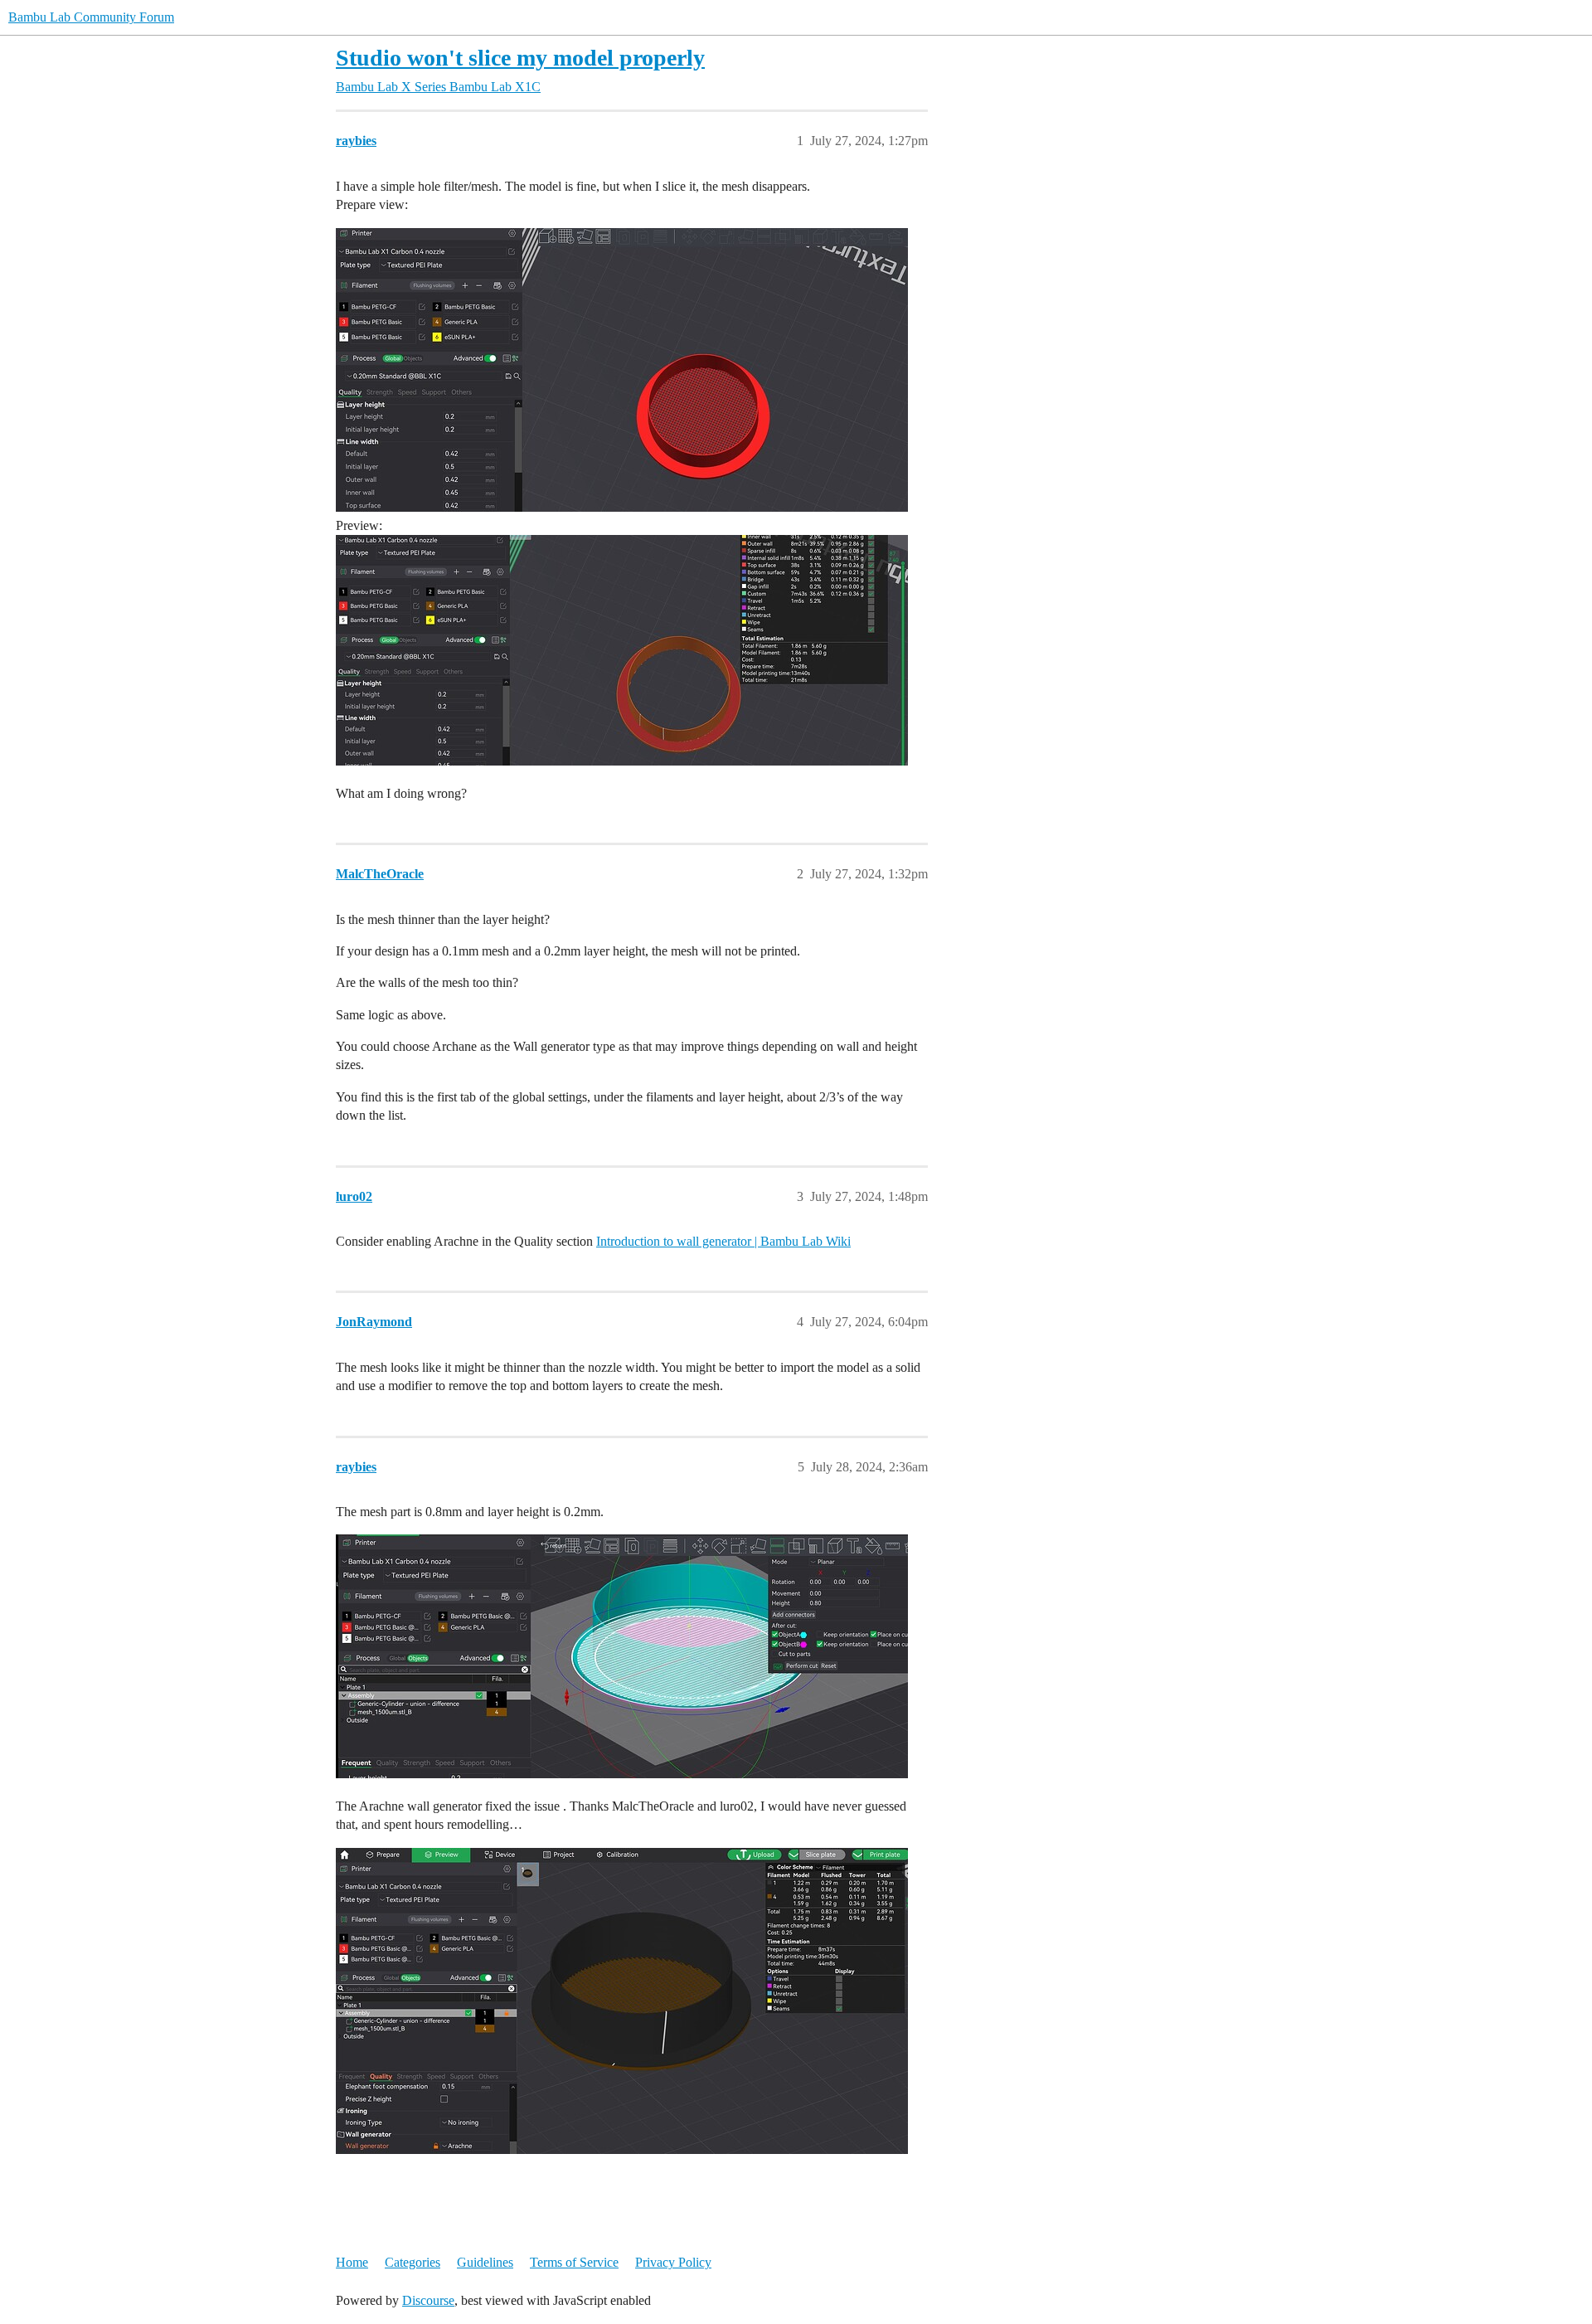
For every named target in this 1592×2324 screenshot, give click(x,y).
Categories (413, 2262)
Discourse (428, 2300)
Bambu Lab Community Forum (91, 17)
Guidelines (485, 2262)
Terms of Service (574, 2262)
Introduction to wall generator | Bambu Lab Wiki (723, 1241)
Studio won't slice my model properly (520, 58)
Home (352, 2262)
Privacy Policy (673, 2262)
